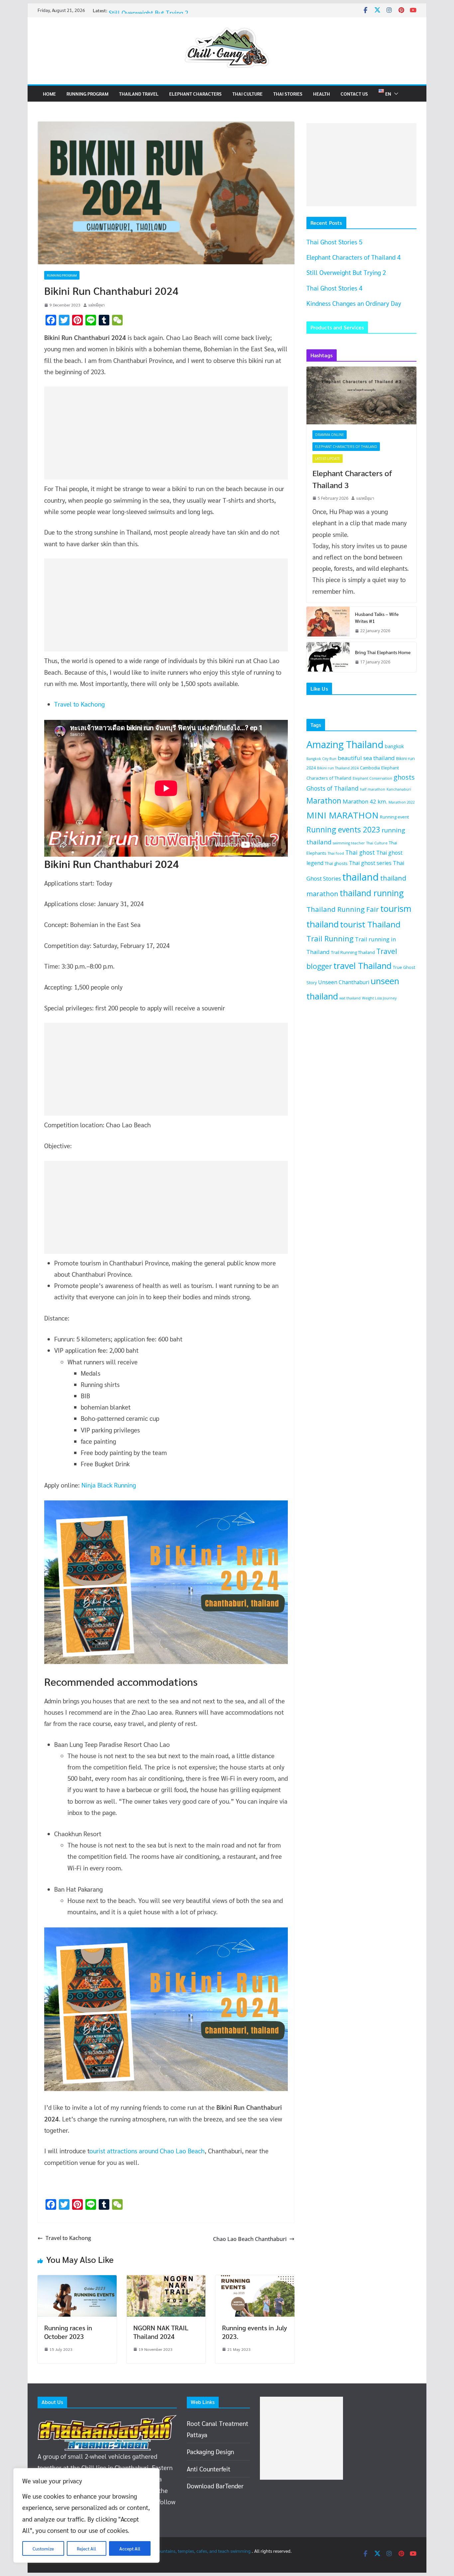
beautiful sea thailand (366, 758)
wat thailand (350, 998)
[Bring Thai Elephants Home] (328, 657)
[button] (395, 94)
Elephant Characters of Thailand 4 (156, 13)
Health (322, 94)
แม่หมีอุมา (97, 305)
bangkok (394, 746)
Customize (43, 2548)
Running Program (87, 94)
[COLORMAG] (107, 2421)
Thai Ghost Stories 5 (334, 242)
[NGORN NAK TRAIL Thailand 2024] (166, 2281)
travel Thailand (362, 966)
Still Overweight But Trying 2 (346, 272)
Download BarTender (215, 2486)
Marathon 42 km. (365, 801)
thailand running (372, 893)
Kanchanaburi (399, 789)
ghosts (404, 777)
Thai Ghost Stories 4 (334, 288)
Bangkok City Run (321, 759)
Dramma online (330, 435)
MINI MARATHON (342, 815)
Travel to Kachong (79, 704)
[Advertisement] (166, 433)
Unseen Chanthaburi (344, 982)
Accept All (130, 2548)
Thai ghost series (370, 863)
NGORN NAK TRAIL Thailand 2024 (161, 2332)
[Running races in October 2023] (77, 2281)
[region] (86, 2515)
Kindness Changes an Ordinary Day (354, 303)
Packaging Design (210, 2451)
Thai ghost (360, 852)
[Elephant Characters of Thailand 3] (361, 395)
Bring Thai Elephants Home (383, 652)
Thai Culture (247, 94)
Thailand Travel (139, 94)
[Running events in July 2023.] (255, 2281)
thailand (361, 877)
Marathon (324, 801)
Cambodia (370, 768)
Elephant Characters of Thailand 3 (352, 479)
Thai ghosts (336, 863)
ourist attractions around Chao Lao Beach (147, 2151)
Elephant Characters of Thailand (346, 447)
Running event (394, 817)
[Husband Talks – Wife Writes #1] (328, 623)
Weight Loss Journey (379, 998)
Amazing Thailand (345, 744)
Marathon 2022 (402, 802)
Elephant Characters (195, 94)
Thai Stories (288, 94)
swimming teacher (349, 843)
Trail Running (330, 939)
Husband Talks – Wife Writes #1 (377, 617)
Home (49, 94)
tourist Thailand (370, 924)
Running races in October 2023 (68, 2332)
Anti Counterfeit (209, 2469)
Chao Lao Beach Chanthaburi (250, 2239)
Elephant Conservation (372, 778)
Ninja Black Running (109, 1485)
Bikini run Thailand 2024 (338, 768)
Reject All (86, 2548)
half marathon (373, 789)
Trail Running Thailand (353, 952)
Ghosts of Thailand (333, 788)
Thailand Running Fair (343, 909)
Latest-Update (328, 459)
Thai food (336, 853)
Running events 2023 (343, 830)
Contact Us (354, 94)
